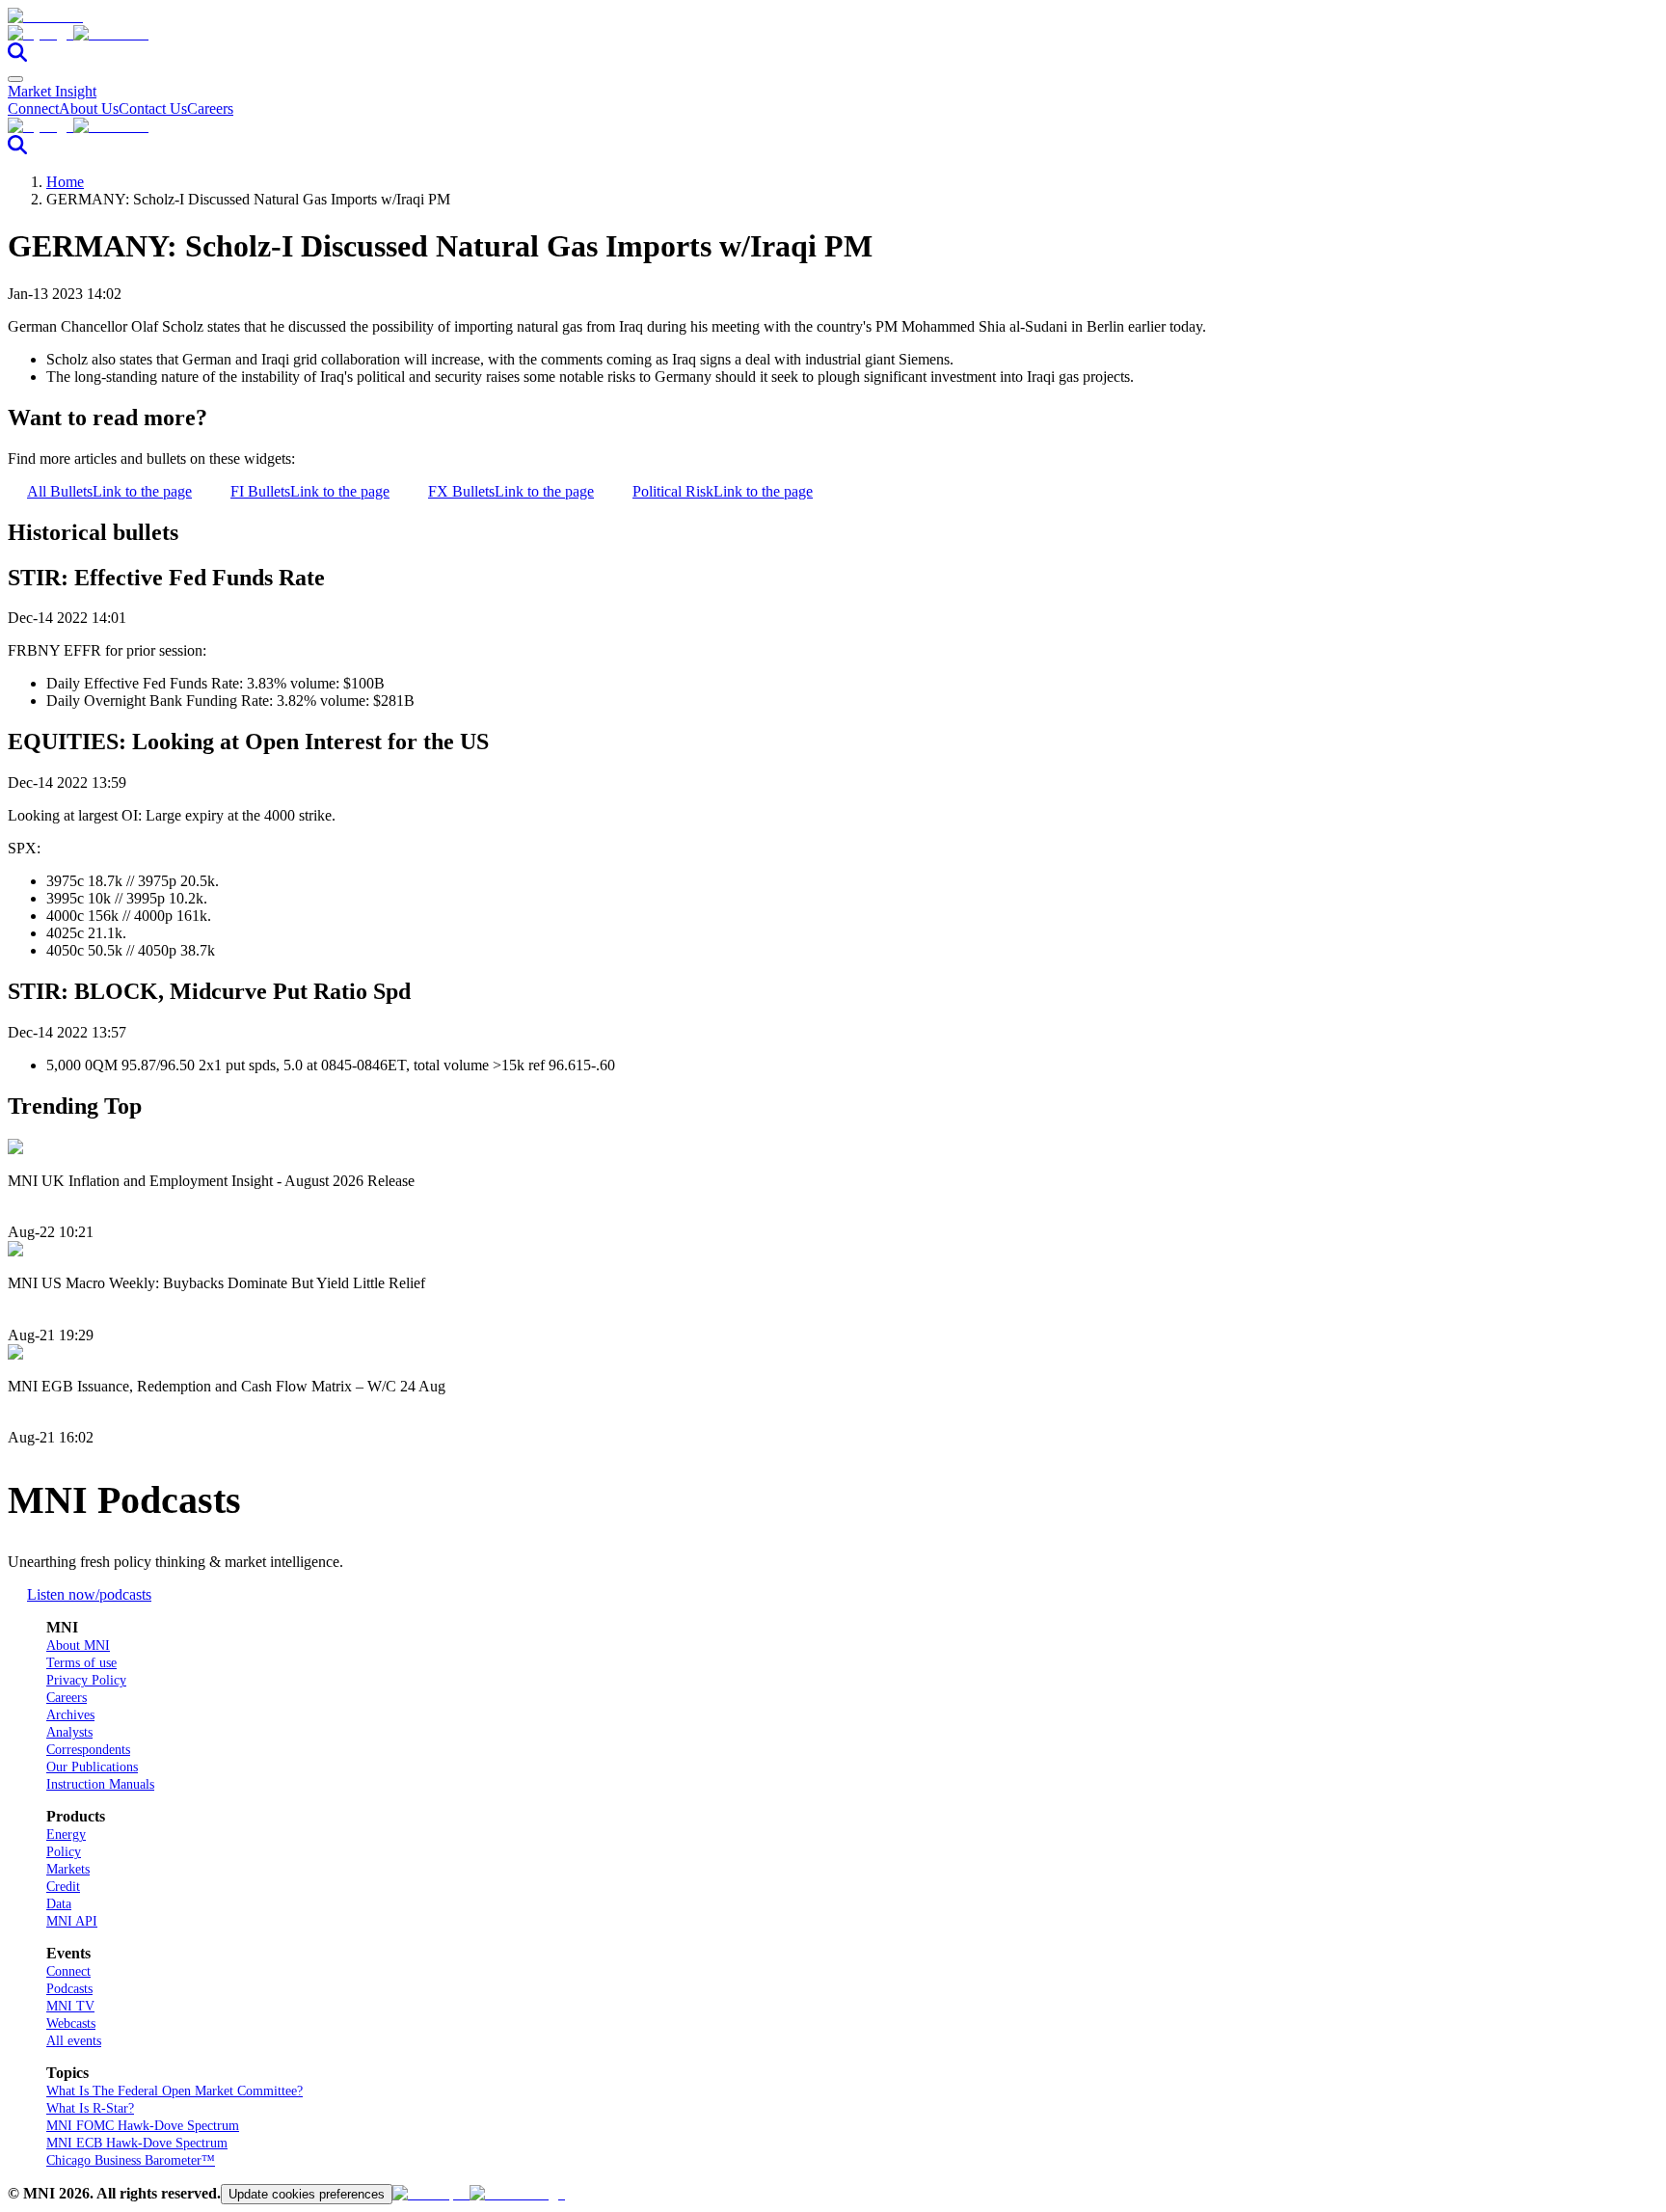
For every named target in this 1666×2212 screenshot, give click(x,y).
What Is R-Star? (90, 2108)
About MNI (78, 1646)
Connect (33, 108)
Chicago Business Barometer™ (131, 2160)
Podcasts (69, 1989)
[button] (833, 34)
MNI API (72, 1921)
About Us (89, 108)
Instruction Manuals (100, 1784)
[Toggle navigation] (15, 79)
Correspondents (88, 1750)
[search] (17, 56)
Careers (210, 108)
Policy (64, 1852)
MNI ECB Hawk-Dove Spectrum (137, 2143)
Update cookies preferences (307, 2194)
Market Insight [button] (52, 91)
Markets (68, 1869)
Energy (66, 1834)
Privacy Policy (86, 1680)
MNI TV (70, 2006)
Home (65, 182)
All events (74, 2041)
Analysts (69, 1732)
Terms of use (81, 1663)
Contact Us (153, 108)
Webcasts (71, 2023)
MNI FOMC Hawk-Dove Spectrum (143, 2126)
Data (59, 1904)
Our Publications (92, 1767)
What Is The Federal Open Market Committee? (175, 2091)
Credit (63, 1887)
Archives (70, 1715)
